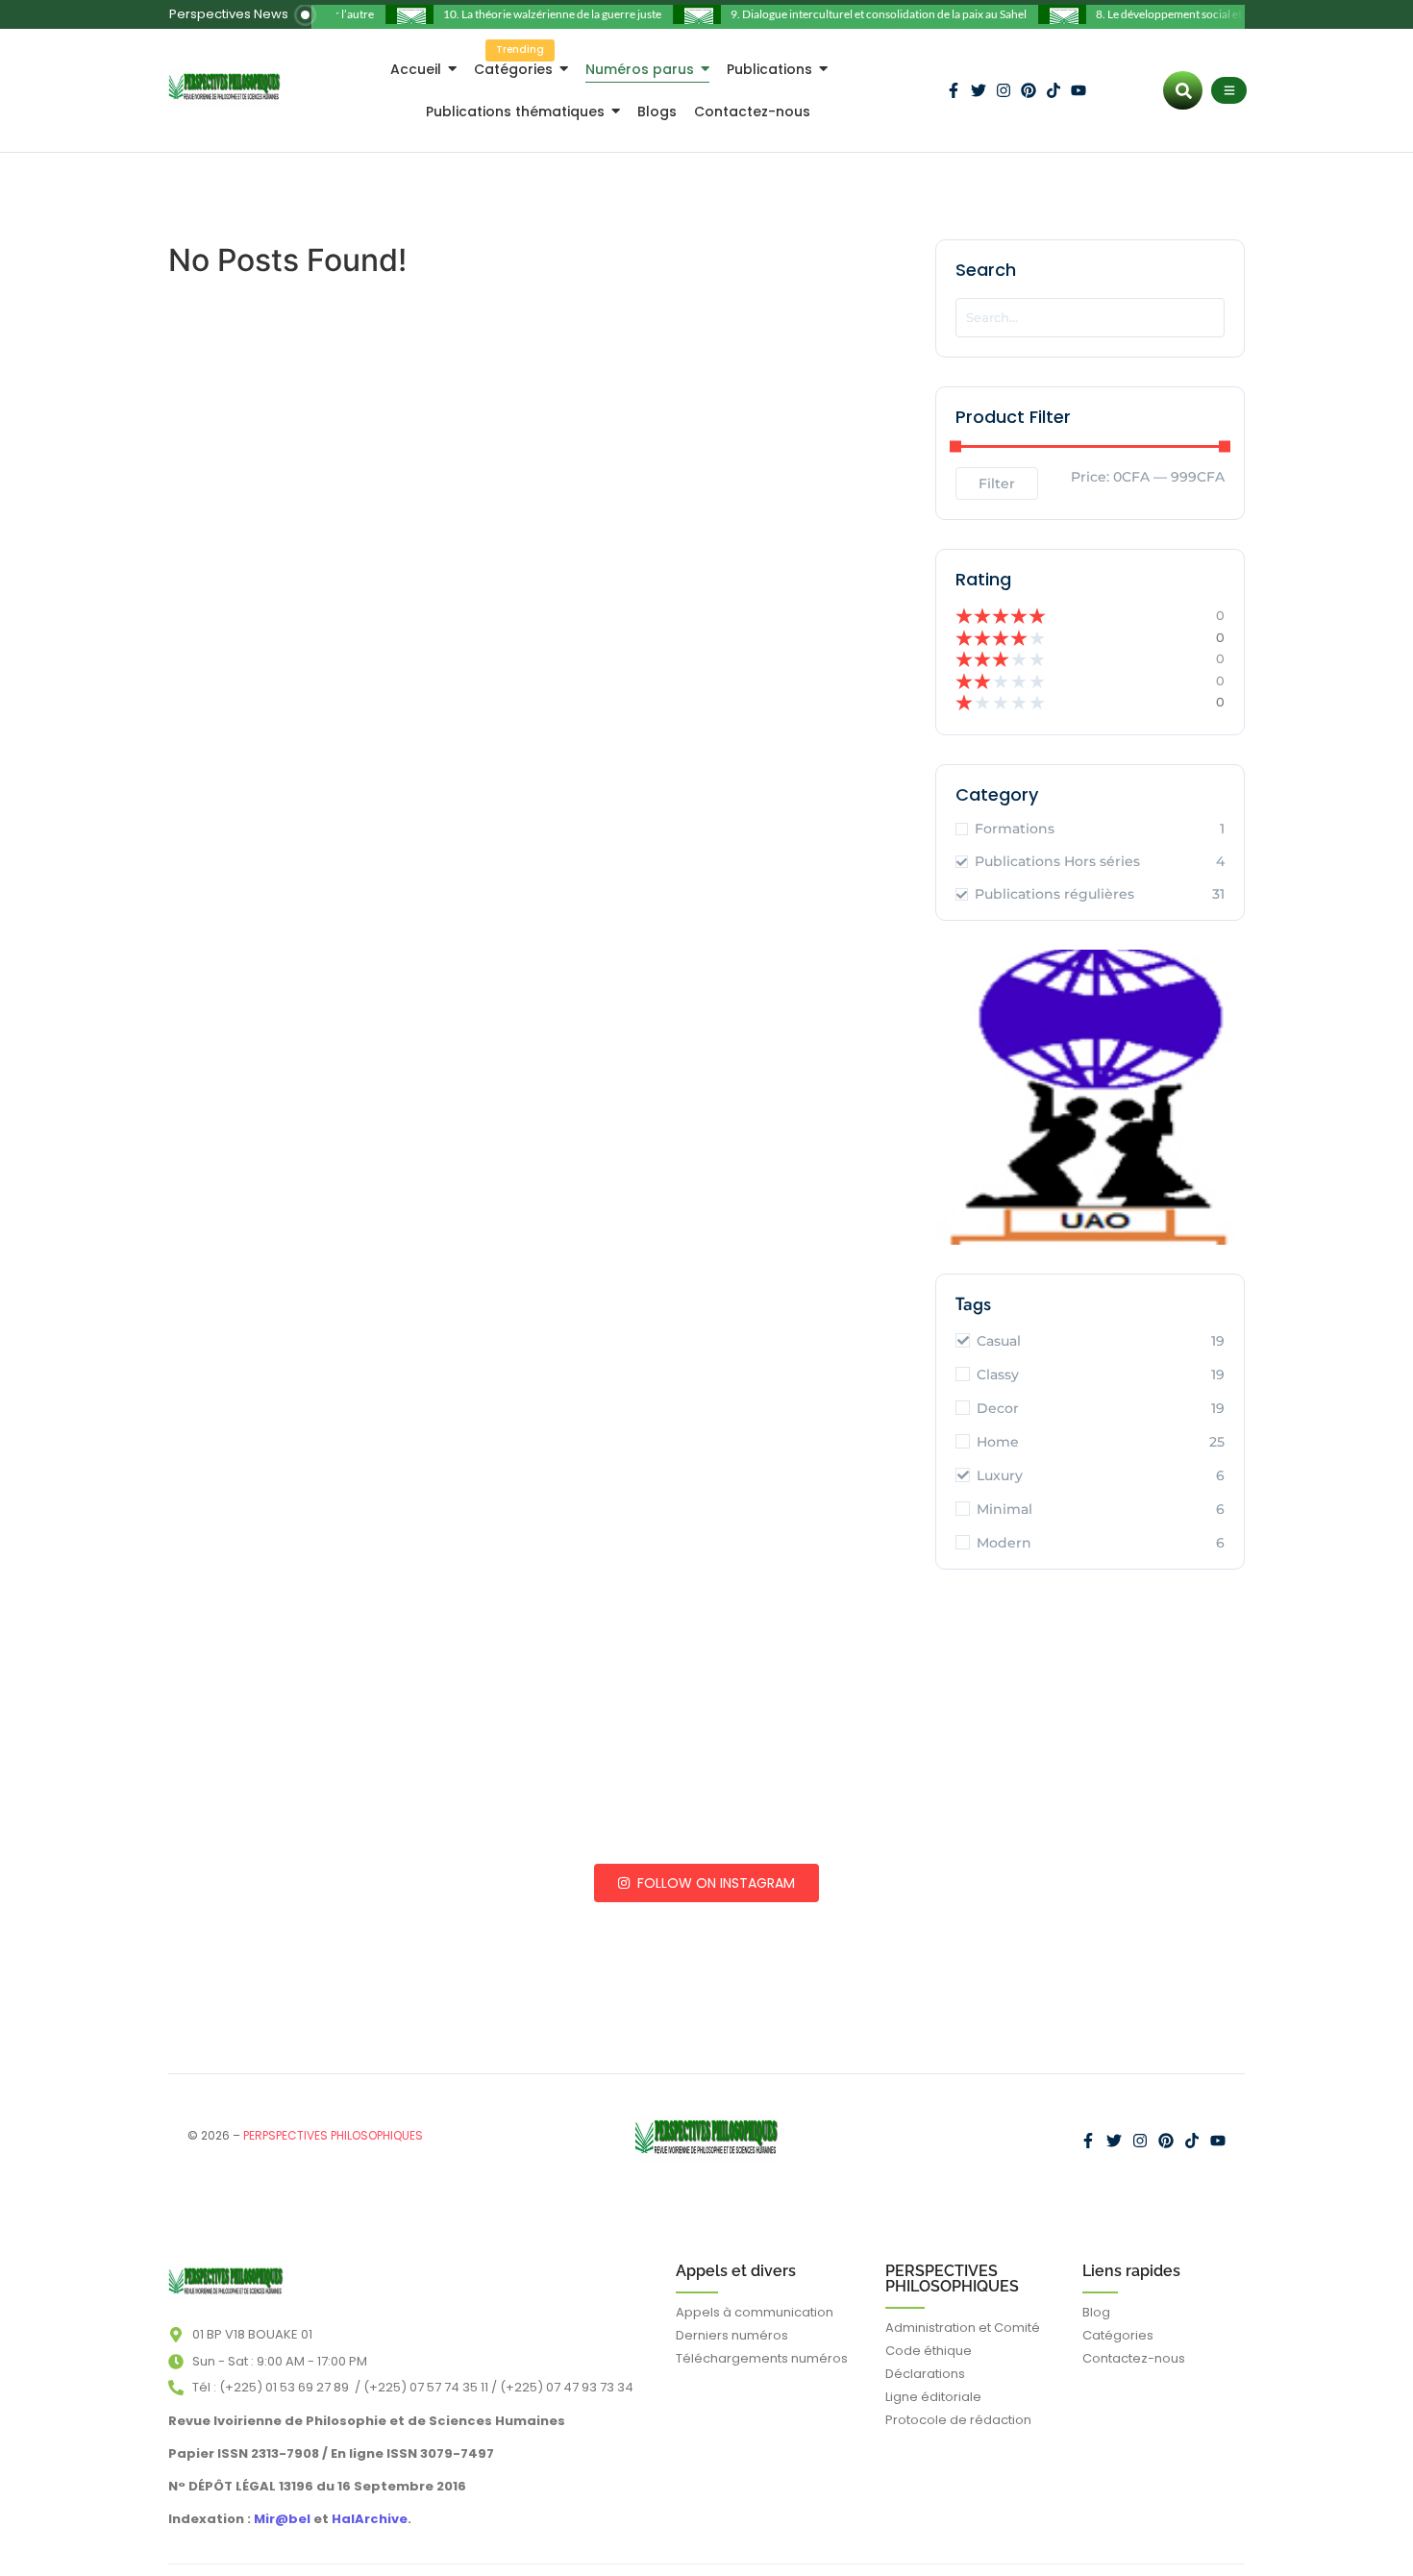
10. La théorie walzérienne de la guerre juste (534, 14)
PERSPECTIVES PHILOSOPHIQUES (952, 2279)
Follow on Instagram (714, 1883)
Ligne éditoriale (933, 2397)
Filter (997, 483)
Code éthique (929, 2351)
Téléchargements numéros (762, 2358)
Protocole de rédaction (958, 2420)
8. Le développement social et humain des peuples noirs (1215, 14)
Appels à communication (755, 2312)
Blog (1096, 2312)
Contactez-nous (1134, 2358)
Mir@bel (281, 2519)
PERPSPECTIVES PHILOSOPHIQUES (333, 2135)
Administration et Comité (963, 2328)
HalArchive (370, 2519)
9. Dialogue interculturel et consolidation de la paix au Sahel (860, 14)
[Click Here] (1229, 90)
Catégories (1118, 2335)
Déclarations (925, 2374)
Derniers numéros (732, 2335)
